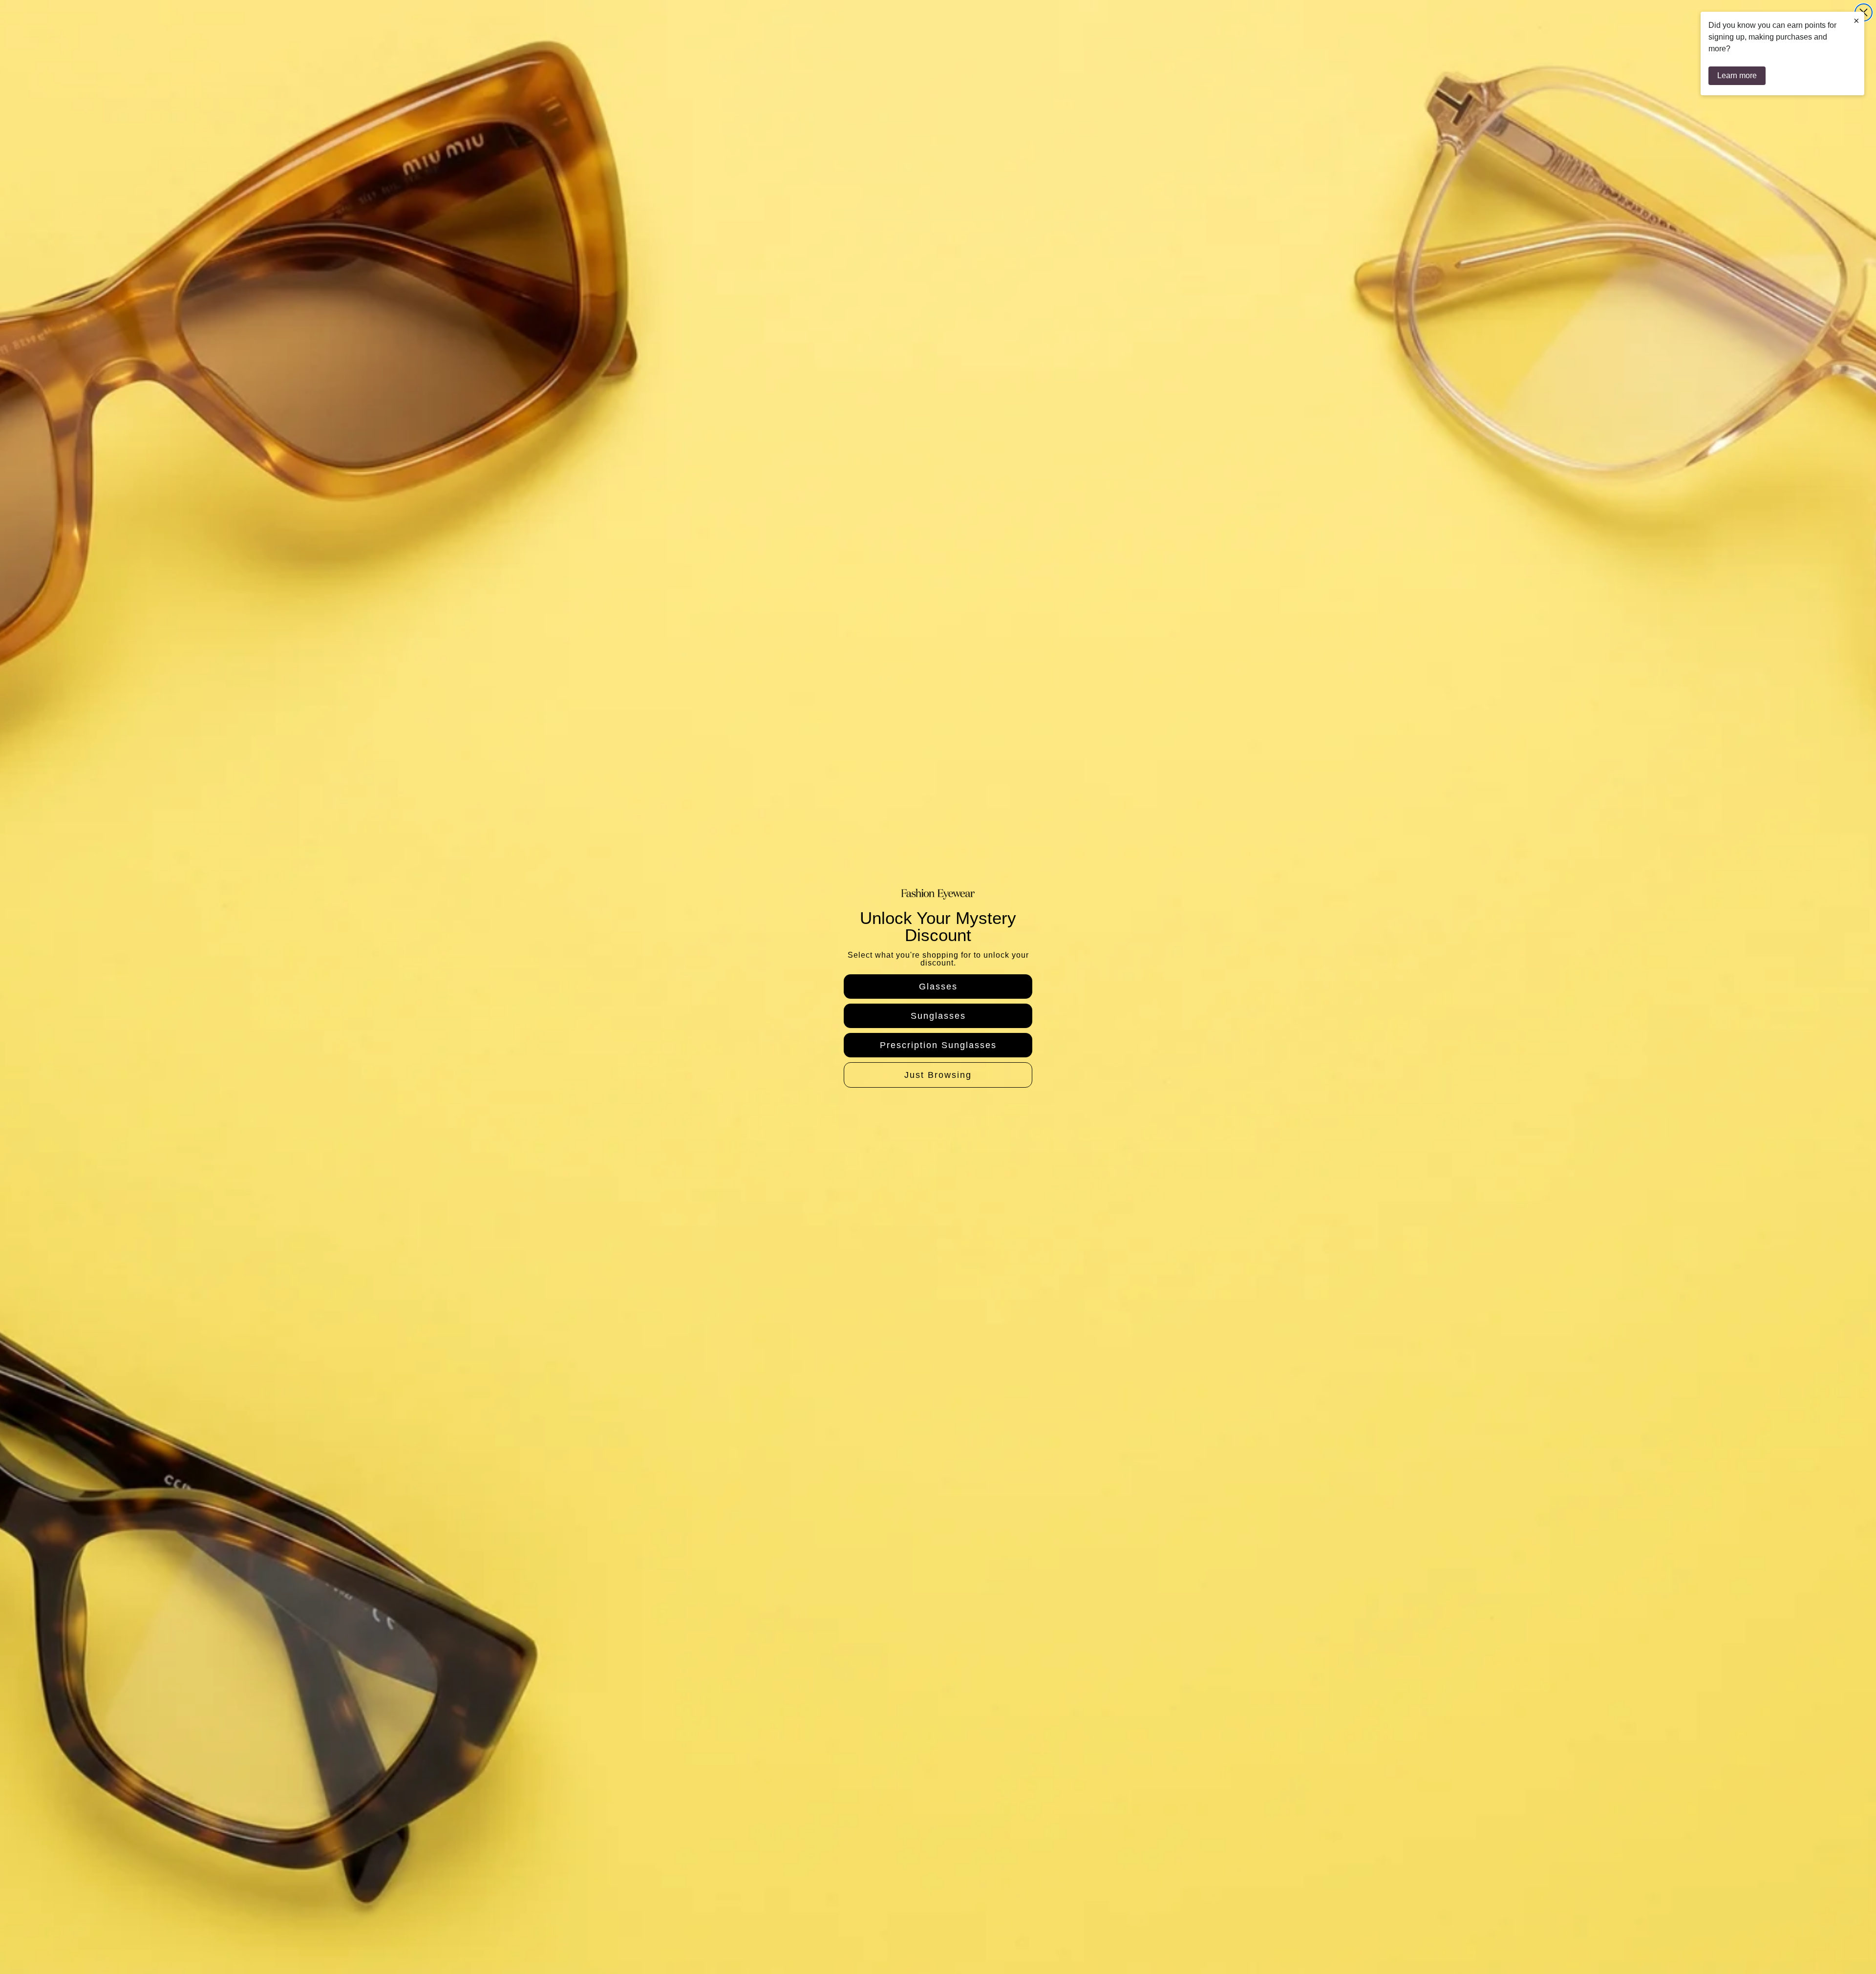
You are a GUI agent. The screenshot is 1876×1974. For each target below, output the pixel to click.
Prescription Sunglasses (938, 1045)
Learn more (1737, 75)
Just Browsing (938, 1075)
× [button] (1856, 21)
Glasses (938, 987)
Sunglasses (938, 1016)
